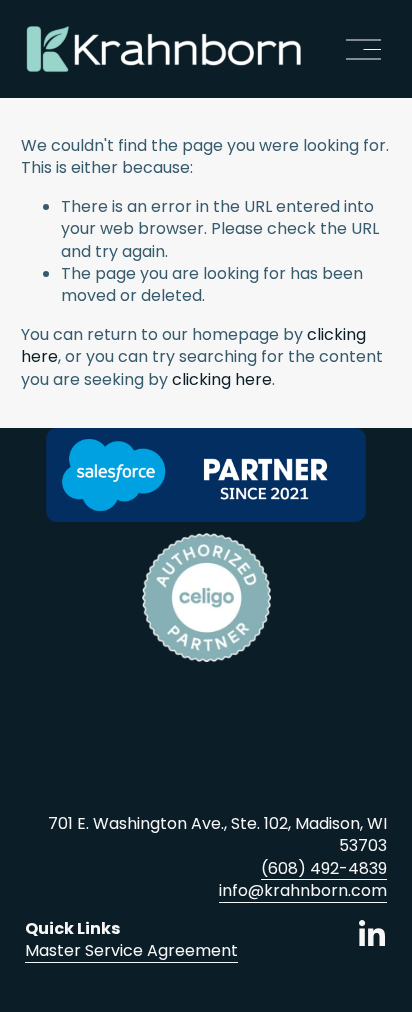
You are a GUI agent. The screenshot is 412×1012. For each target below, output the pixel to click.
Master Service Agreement (131, 951)
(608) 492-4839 (324, 869)
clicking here (222, 379)
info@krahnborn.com (303, 891)
